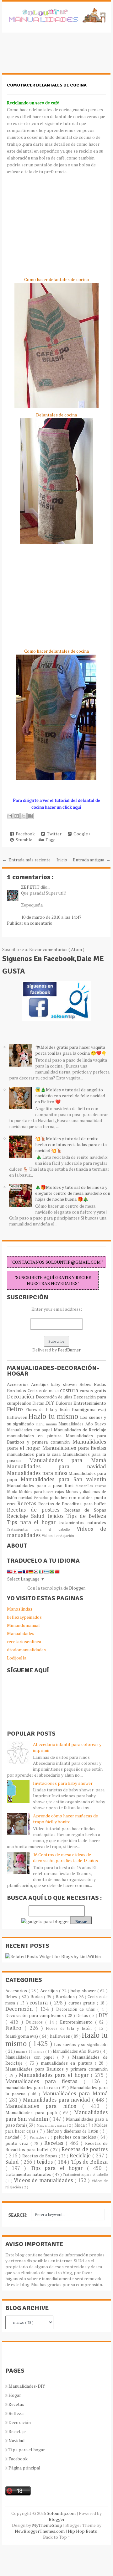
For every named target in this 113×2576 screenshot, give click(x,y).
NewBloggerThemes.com (40, 2531)
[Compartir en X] (24, 816)
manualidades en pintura (36, 1436)
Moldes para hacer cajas (42, 1492)
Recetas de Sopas (85, 1510)
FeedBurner (69, 1350)
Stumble (23, 840)
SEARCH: (18, 2215)
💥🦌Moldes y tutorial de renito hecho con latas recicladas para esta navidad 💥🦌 (71, 1144)
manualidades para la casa (35, 1454)
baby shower (65, 1384)
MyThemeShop (48, 2525)
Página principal (24, 2468)
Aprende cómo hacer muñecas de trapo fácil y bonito (65, 1819)
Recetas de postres (36, 1510)
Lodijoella (17, 1658)
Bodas (100, 1384)
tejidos (57, 1516)
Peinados (42, 1498)
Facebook (24, 834)
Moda (13, 1492)
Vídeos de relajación (58, 1536)
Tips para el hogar (33, 1522)
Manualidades (21, 1633)
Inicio (62, 860)
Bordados (17, 1390)
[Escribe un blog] (17, 816)
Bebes (87, 1384)
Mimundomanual (23, 1625)
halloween (18, 1417)
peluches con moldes (72, 1497)
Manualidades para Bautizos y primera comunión (56, 1439)
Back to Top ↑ (56, 2537)
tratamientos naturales (82, 1522)
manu (41, 1424)
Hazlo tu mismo (54, 1416)
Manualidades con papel (30, 1430)
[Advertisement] (52, 56)
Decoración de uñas (55, 1397)
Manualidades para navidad (56, 1466)
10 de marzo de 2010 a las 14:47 (51, 917)
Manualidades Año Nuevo (82, 1424)
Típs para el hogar (27, 2450)
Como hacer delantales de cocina (47, 85)
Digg (49, 840)
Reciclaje (19, 1516)
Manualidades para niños (38, 1473)
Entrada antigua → (92, 860)
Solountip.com (62, 2513)
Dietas (39, 1403)
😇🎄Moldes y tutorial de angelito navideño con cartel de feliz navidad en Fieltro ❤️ (70, 1096)
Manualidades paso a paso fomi (41, 1485)
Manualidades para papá (32, 2112)
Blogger (77, 1588)
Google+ (81, 834)
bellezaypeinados (24, 1617)
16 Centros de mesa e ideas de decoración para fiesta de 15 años (65, 1858)
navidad (26, 1498)
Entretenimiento (90, 1403)
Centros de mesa (44, 1391)
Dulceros (65, 1403)
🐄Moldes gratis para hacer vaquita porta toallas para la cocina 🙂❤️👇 (71, 1050)
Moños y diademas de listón (73, 2131)
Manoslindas (20, 1609)
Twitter (53, 834)
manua (52, 1424)
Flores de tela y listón (49, 1410)
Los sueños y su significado (81, 2044)
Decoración (21, 1397)
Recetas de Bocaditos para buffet (72, 1504)
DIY (51, 1403)
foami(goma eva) (89, 1409)
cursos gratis (93, 1390)
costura (70, 1390)
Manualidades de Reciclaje (80, 1430)
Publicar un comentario (30, 923)
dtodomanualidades (26, 1650)
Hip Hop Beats (83, 2531)
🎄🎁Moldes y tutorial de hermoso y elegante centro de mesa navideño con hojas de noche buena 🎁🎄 (73, 1193)
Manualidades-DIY (27, 2386)
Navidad (16, 2440)
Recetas (28, 1503)
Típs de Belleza (86, 1516)
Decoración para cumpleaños (35, 2015)
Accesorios (19, 1384)
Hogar (15, 2395)
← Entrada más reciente (26, 860)
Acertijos (41, 1384)
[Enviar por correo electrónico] (10, 816)
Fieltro (16, 1409)
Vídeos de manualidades (44, 2180)
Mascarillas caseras (91, 1486)
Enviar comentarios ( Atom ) (57, 949)
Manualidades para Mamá (68, 1460)
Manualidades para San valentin (63, 1479)
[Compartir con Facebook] (30, 816)
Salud (39, 1516)
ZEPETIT (31, 887)
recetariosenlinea (24, 1641)
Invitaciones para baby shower (63, 1783)
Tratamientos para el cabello (42, 1529)
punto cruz (18, 2143)
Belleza (16, 2413)
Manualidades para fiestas (74, 1448)
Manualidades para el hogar (55, 2075)
